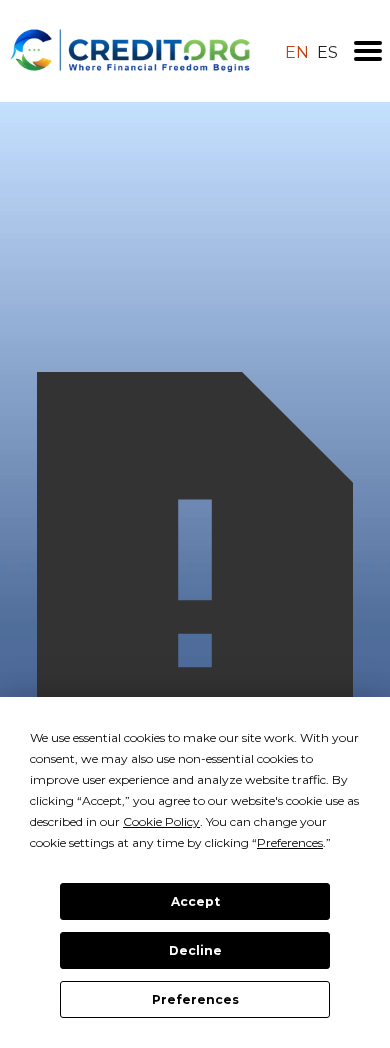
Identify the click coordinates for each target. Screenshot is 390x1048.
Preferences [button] (290, 842)
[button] (368, 51)
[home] (130, 51)
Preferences (195, 999)
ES (327, 53)
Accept (195, 901)
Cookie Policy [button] (161, 821)
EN (297, 53)
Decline (195, 950)
